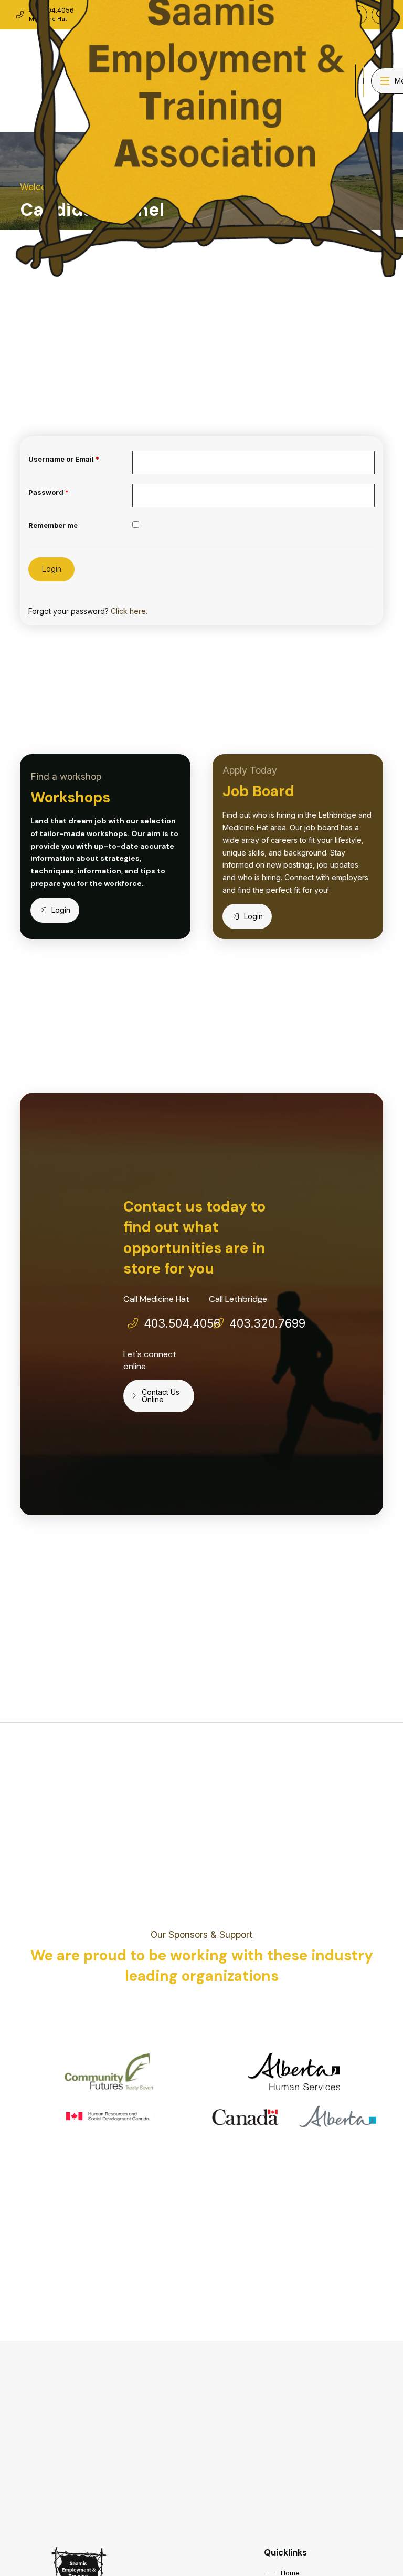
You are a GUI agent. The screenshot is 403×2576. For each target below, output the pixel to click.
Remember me (53, 525)
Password (49, 492)
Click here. (129, 611)
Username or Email (64, 459)
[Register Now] (355, 81)
